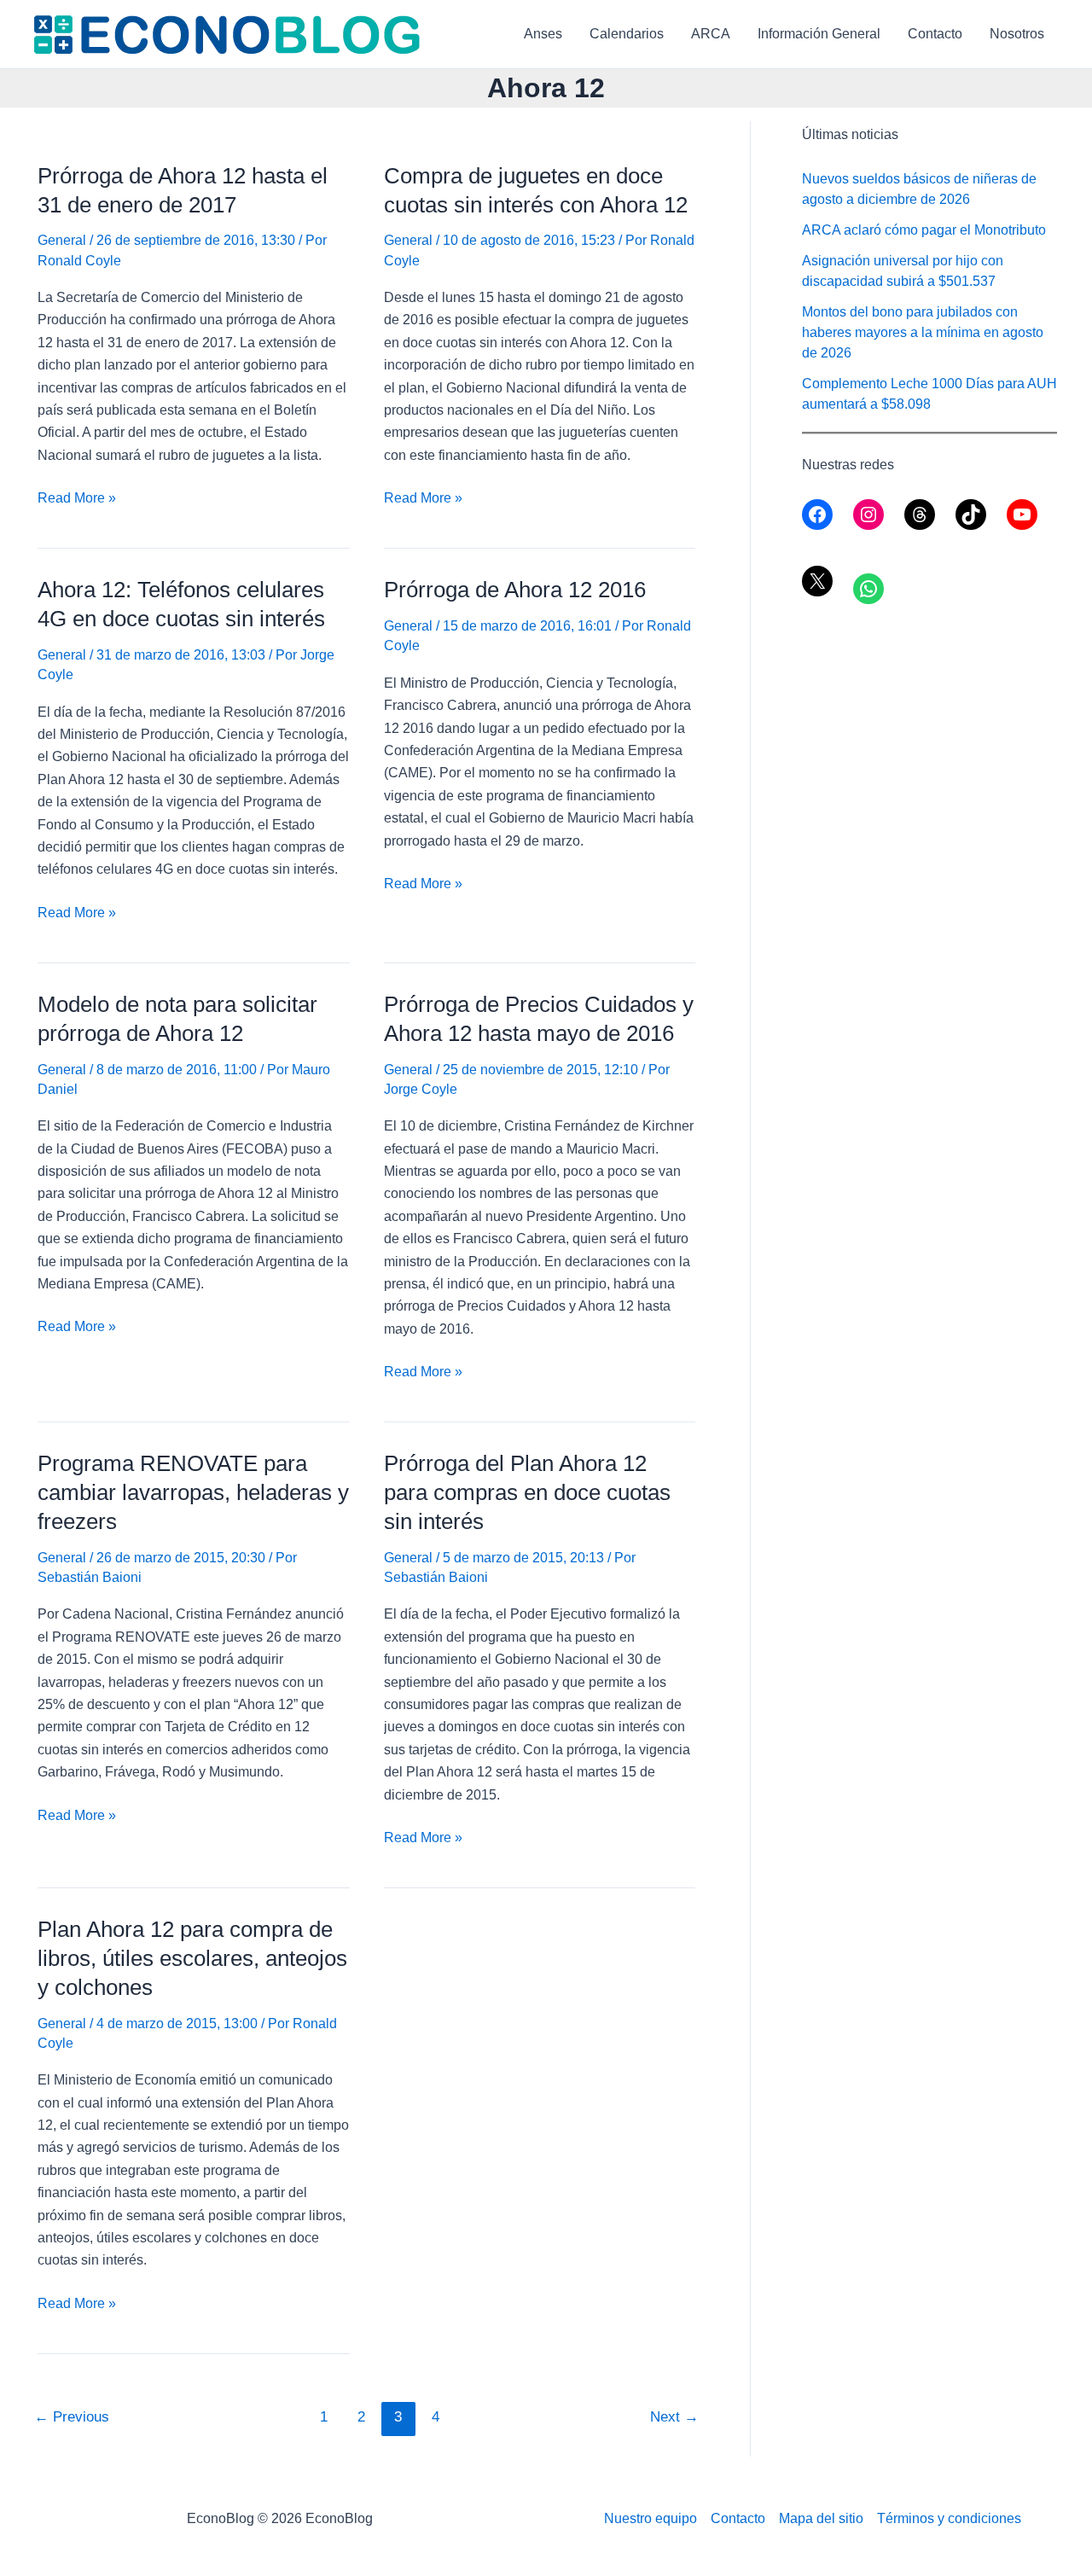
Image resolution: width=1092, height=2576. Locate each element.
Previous (72, 2417)
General (62, 240)
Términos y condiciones (949, 2518)
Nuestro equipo (651, 2518)
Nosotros (1017, 34)
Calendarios (627, 34)
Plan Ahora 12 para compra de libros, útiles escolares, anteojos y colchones (192, 1958)
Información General (819, 34)
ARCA (711, 34)
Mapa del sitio (821, 2518)
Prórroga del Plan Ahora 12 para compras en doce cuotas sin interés (527, 1492)
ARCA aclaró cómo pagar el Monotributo (924, 230)
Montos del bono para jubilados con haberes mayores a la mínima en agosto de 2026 (923, 332)
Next (674, 2417)
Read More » (77, 500)
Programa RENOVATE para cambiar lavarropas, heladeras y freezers (193, 1492)
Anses (543, 34)
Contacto (935, 34)
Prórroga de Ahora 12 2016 (515, 590)
